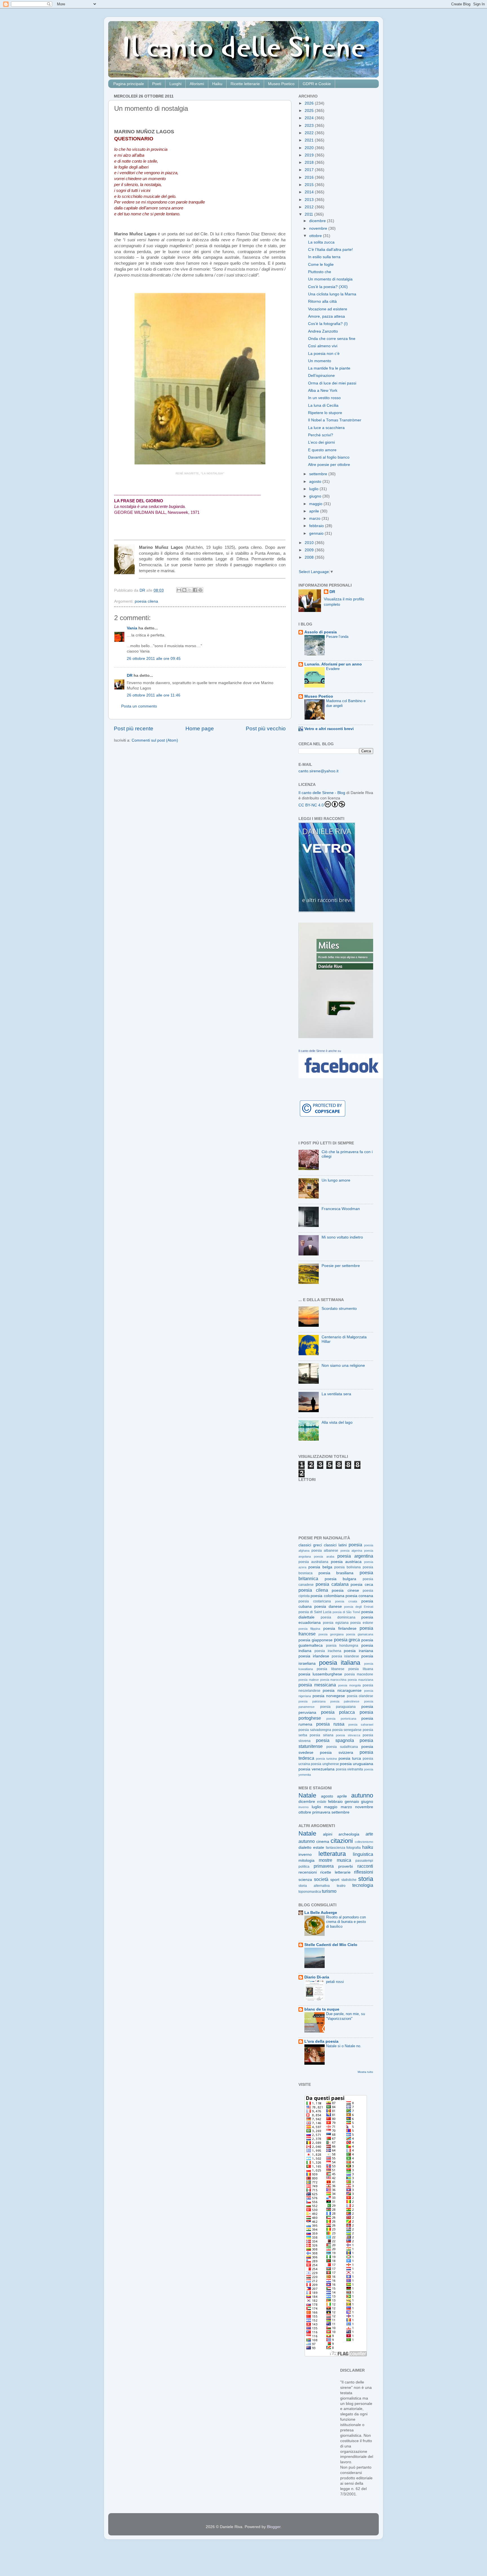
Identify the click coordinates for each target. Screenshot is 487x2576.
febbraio (317, 526)
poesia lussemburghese (320, 1674)
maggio (316, 504)
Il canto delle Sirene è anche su (320, 1051)
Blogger (274, 2527)
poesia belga (320, 1567)
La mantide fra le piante (329, 368)
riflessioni (364, 1872)
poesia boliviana (347, 1567)
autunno (362, 1795)
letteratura (332, 1854)
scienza (305, 1880)
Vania (132, 628)
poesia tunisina (326, 1759)
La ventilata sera (336, 1394)
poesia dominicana (338, 1617)
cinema (323, 1842)
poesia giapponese (316, 1640)
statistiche (349, 1880)
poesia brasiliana (336, 1573)
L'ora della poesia (321, 2041)
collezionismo (364, 1842)
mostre (326, 1860)
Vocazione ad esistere (328, 309)
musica (344, 1860)
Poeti (157, 84)
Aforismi (197, 84)
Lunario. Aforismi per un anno (333, 664)
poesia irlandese (314, 1656)
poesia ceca (362, 1585)
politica (304, 1867)
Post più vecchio (266, 728)
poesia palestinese (345, 1701)
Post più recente (134, 728)
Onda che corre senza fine (332, 339)
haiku (368, 1847)
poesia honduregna (342, 1646)
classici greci (310, 1545)
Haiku (217, 84)
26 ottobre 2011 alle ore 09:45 (154, 659)
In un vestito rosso (324, 398)
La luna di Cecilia (323, 405)
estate (322, 1802)
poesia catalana (332, 1584)
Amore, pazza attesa (326, 316)
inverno (304, 1807)
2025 (310, 111)
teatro (341, 1886)
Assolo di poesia (321, 632)
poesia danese (328, 1607)
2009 (310, 550)
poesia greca (347, 1640)
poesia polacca (338, 1712)
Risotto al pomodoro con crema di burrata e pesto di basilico (346, 1922)
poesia (355, 1545)
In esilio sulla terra (324, 257)
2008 (310, 557)
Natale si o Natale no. (344, 2046)
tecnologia (363, 1885)
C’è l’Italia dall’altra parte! (330, 250)
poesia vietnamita (350, 1769)
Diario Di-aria (317, 1977)
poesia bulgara (341, 1579)
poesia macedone (359, 1674)
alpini (328, 1834)
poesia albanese (325, 1551)
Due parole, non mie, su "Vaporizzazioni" (346, 2016)
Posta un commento (139, 706)
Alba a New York (323, 391)
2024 (310, 118)
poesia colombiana (327, 1596)
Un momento (320, 361)
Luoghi (175, 84)
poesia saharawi (361, 1724)
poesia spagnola (335, 1740)
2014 (310, 192)
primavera (321, 1812)
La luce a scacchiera (326, 428)
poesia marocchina (333, 1680)
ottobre (316, 236)
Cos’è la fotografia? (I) (328, 324)
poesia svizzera (336, 1753)
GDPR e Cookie (317, 84)
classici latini (335, 1545)
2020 (310, 148)
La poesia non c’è (324, 354)
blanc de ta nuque (322, 2009)
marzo (315, 518)
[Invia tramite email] (179, 590)
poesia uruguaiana (357, 1764)
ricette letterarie (335, 1872)
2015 (310, 185)
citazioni (342, 1841)
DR (130, 675)
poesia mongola (349, 1685)
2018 (310, 162)
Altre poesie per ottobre (329, 465)
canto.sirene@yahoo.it (318, 771)
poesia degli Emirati (359, 1607)
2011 (309, 214)
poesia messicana (317, 1685)
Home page (200, 728)
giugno (316, 496)
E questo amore (322, 450)
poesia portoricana (341, 1719)
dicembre (318, 221)
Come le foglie (321, 265)
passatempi (364, 1861)
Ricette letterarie (245, 84)
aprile (315, 511)
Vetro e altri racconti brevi (329, 729)
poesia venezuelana (316, 1769)
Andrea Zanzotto (323, 331)
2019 (310, 155)
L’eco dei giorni (321, 442)
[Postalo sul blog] (184, 590)
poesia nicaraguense (342, 1691)
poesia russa (330, 1724)
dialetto (305, 1848)
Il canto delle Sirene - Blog (322, 793)
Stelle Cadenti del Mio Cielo (331, 1945)
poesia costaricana (315, 1601)
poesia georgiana (331, 1634)
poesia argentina (355, 1556)
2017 (310, 170)
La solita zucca (321, 242)
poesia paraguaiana (338, 1707)
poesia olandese (360, 1696)
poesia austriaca (346, 1562)
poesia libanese (331, 1669)
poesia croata (346, 1601)
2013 (310, 200)
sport (335, 1880)
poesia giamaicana (360, 1634)
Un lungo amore (336, 1180)
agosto (316, 482)
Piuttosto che (320, 272)
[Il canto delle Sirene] (341, 1077)
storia (366, 1879)
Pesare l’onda (337, 637)
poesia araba (324, 1556)
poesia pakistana (312, 1701)
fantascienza (336, 1848)
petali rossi (335, 1982)
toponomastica (310, 1892)
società (321, 1879)
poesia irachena (328, 1651)
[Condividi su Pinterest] (200, 590)
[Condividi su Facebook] (195, 590)
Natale (307, 1795)
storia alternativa (314, 1886)
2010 (310, 543)
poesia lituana (361, 1669)
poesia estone (362, 1623)
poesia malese (309, 1680)
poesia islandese (346, 1656)
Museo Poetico (281, 84)
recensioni (308, 1872)
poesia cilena (146, 601)
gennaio (317, 533)
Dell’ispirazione (321, 376)
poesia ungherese (325, 1764)
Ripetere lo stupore (325, 413)
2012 (310, 207)
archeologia (349, 1834)
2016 (310, 177)
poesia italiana (340, 1663)
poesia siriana (321, 1735)
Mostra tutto (365, 2072)
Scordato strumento (339, 1309)
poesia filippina (309, 1629)
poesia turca (350, 1758)
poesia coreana (359, 1596)
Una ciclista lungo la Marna (332, 294)
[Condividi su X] (190, 590)
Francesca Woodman (341, 1209)
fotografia (354, 1848)
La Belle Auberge (321, 1913)
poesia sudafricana (342, 1747)
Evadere (333, 669)
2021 (310, 140)
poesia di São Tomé (346, 1612)
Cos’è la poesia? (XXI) (328, 287)
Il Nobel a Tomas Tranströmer (335, 420)
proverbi (346, 1866)
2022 (310, 133)
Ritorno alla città (322, 301)
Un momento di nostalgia (330, 279)
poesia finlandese (340, 1628)
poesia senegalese (347, 1730)
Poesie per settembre (341, 1266)
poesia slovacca (348, 1735)
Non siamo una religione (343, 1366)
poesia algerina (351, 1551)
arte (369, 1834)
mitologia (306, 1860)
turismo (329, 1891)
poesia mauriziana (360, 1680)
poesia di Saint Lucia (315, 1612)
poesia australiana (313, 1562)
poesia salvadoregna (315, 1730)
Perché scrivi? (321, 435)
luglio (314, 489)
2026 (310, 103)
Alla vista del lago (337, 1422)
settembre (319, 474)
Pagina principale (129, 84)
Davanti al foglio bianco (329, 457)
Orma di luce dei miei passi (332, 383)
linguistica (363, 1854)
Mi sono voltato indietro (342, 1237)
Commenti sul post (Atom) (155, 740)
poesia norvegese (329, 1696)
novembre (319, 228)
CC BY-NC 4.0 (311, 805)
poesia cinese (345, 1590)
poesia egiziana (336, 1623)
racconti (365, 1866)
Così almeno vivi (323, 346)
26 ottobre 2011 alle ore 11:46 (154, 695)
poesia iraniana (358, 1651)
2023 (310, 126)
